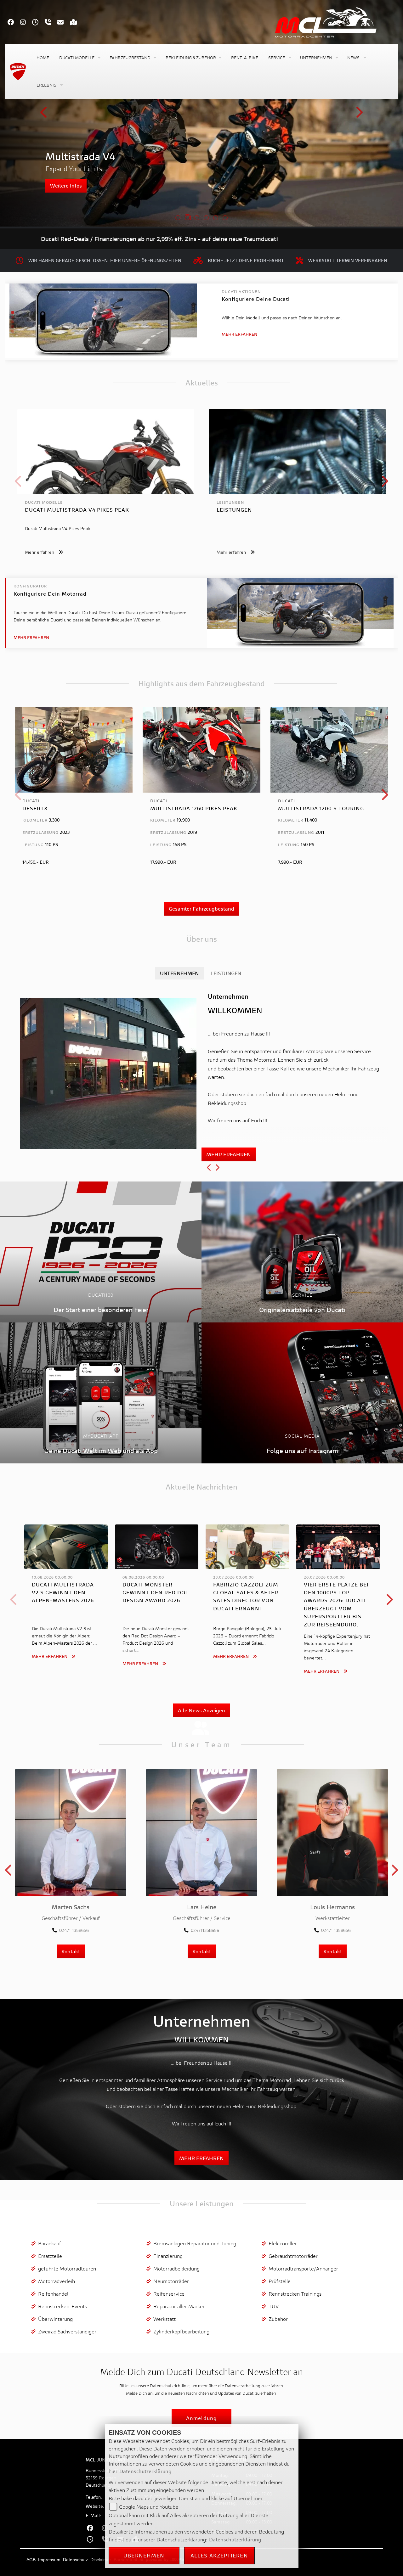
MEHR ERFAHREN (229, 1154)
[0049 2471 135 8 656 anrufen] (51, 23)
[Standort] (77, 23)
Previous (44, 114)
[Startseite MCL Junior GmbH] (332, 21)
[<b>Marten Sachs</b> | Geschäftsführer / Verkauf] (71, 1832)
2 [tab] (187, 218)
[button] (79, 58)
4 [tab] (206, 218)
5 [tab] (216, 218)
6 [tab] (225, 218)
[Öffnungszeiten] (38, 23)
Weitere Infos (66, 185)
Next (359, 114)
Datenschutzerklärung (145, 2471)
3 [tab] (197, 218)
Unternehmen (179, 973)
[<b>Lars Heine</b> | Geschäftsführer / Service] (201, 1832)
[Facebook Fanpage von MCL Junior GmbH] (14, 23)
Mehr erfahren (239, 334)
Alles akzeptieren (219, 2555)
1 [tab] (178, 218)
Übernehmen (144, 2555)
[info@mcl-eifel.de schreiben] (64, 23)
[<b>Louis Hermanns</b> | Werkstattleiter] (332, 1832)
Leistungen (226, 973)
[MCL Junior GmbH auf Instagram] (26, 23)
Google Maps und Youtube (149, 2507)
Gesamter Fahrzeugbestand (201, 909)
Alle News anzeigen (201, 1710)
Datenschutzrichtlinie (170, 2386)
